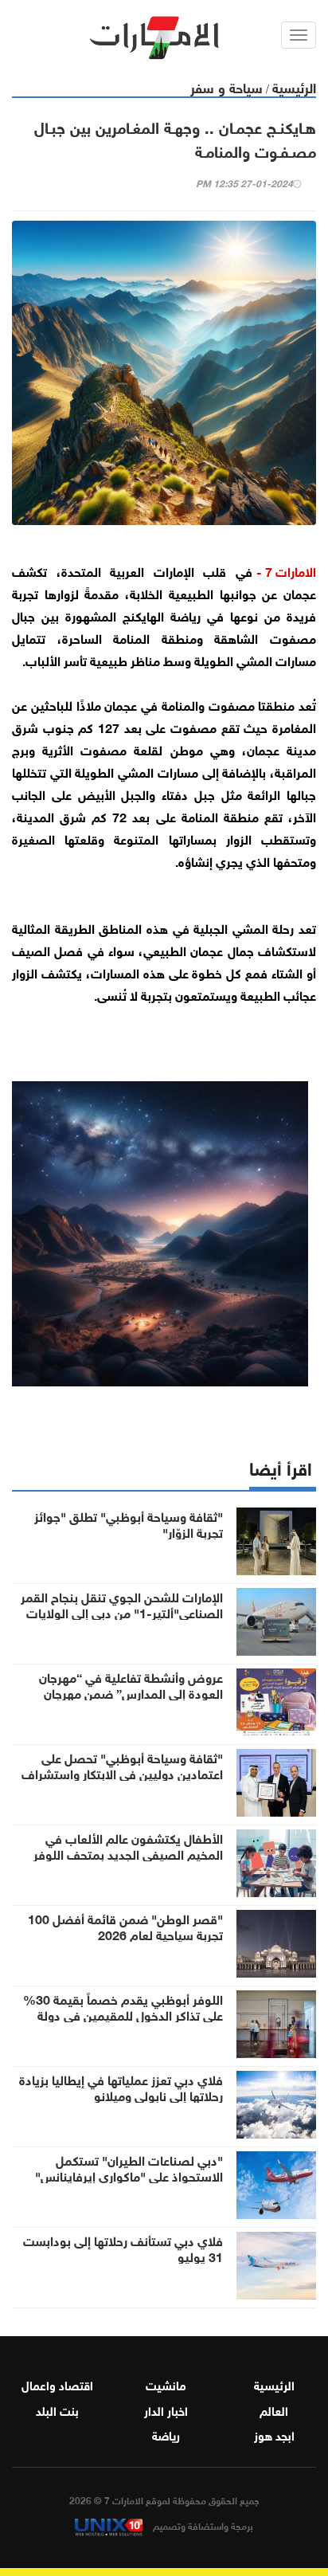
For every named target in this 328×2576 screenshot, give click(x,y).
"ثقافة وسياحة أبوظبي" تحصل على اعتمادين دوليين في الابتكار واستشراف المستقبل (122, 1773)
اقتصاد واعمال (57, 2384)
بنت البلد (57, 2409)
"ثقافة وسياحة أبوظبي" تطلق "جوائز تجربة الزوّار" (129, 1523)
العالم (274, 2409)
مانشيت (166, 2384)
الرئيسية (294, 86)
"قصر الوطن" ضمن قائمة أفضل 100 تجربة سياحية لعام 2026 (125, 1926)
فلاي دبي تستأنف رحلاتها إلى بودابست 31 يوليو (123, 2248)
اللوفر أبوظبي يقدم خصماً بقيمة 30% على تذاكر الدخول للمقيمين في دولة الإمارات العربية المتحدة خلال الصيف (123, 2014)
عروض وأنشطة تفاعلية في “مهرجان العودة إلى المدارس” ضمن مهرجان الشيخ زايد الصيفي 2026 (131, 1692)
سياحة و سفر (226, 86)
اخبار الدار (166, 2409)
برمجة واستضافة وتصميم (202, 2525)
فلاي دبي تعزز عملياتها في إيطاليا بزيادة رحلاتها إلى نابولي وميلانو (121, 2087)
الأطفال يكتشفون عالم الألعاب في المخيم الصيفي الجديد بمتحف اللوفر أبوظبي (128, 1853)
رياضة (166, 2434)
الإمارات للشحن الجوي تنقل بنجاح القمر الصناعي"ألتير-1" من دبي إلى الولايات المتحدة (122, 1612)
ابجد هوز (274, 2434)
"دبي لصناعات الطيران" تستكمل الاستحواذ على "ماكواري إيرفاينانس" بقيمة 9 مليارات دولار (129, 2175)
